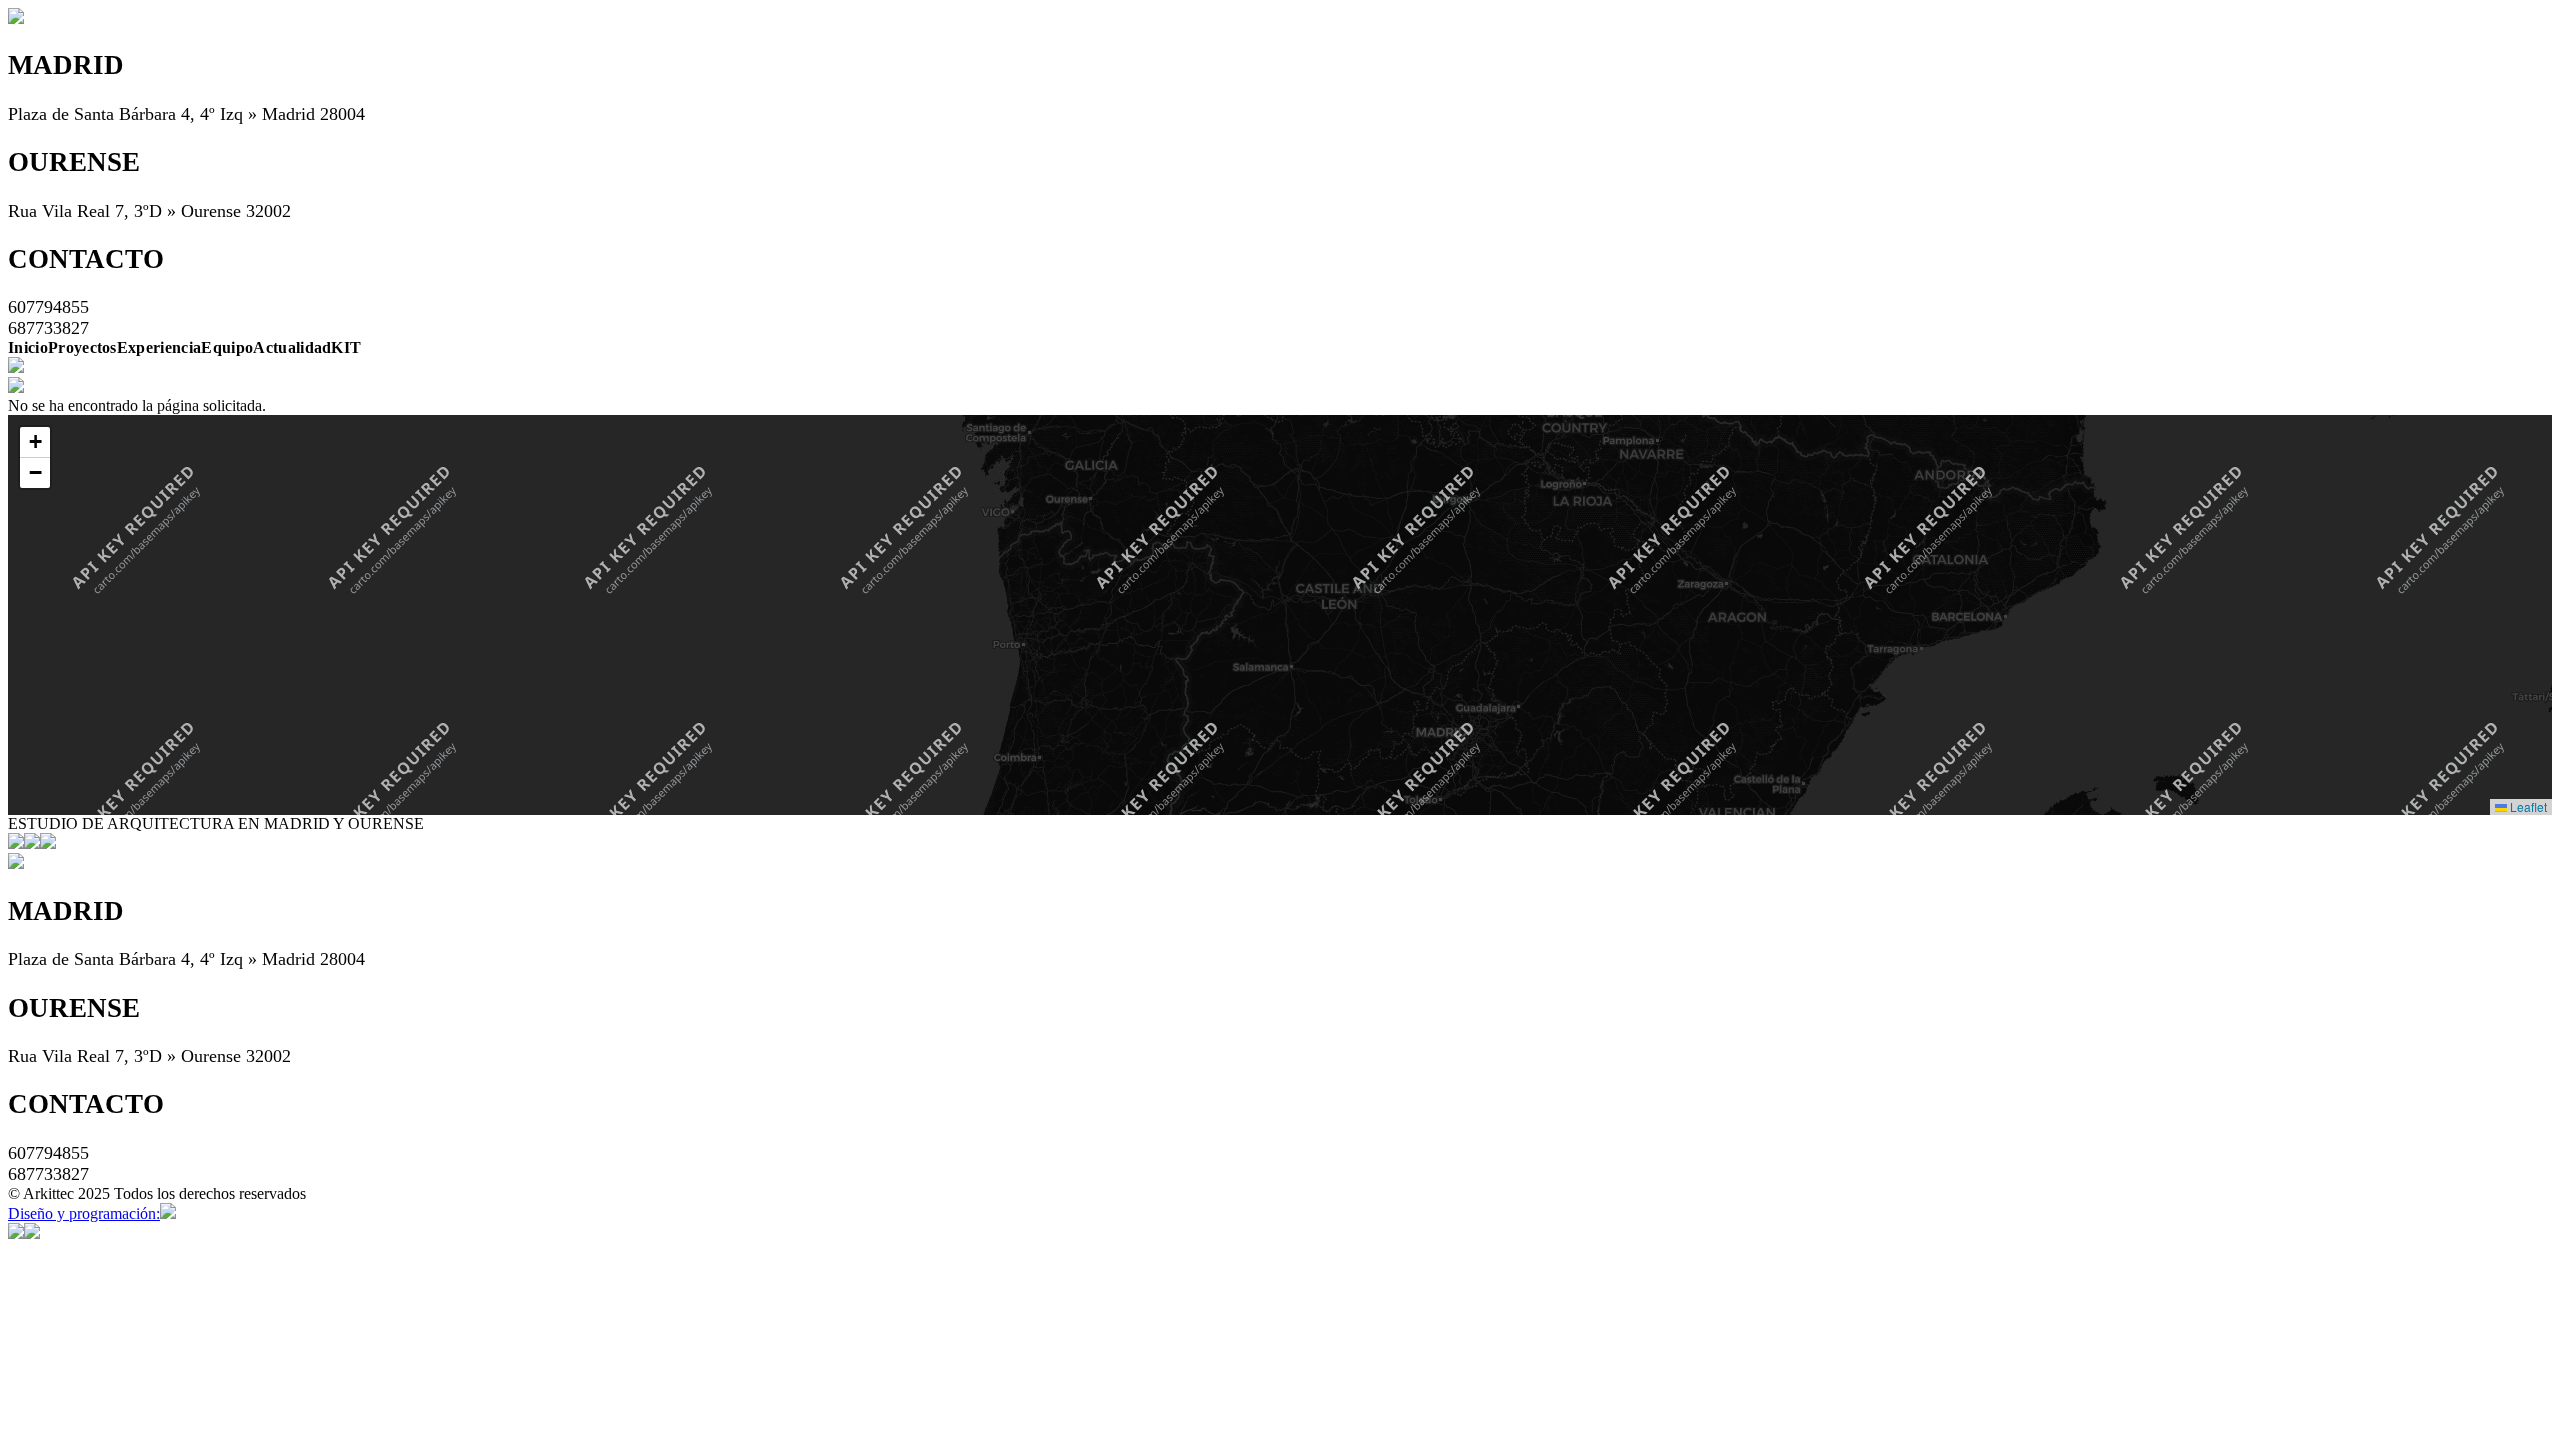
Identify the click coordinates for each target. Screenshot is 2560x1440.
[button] (1471, 731)
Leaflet (2527, 806)
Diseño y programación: (84, 1213)
